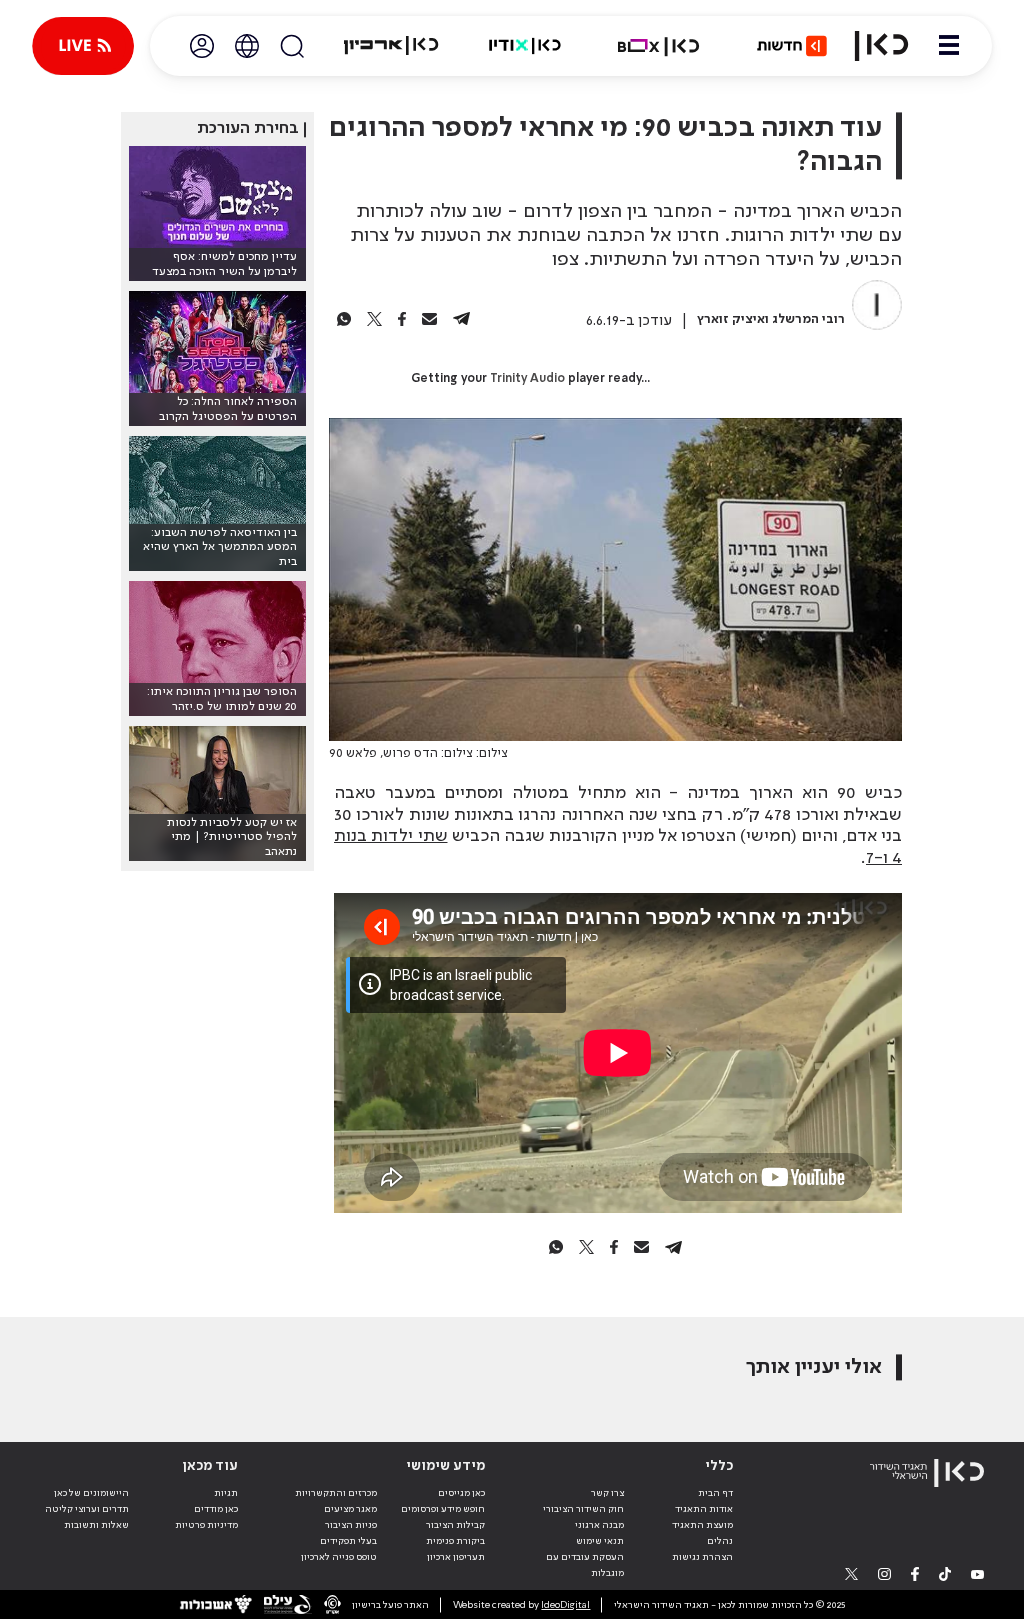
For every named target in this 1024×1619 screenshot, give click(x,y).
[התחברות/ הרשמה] (202, 46)
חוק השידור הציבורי (583, 1509)
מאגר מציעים (350, 1509)
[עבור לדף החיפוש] (292, 46)
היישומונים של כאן (91, 1493)
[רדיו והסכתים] (525, 46)
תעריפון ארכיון (456, 1556)
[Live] (83, 46)
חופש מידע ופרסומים (443, 1509)
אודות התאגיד (704, 1509)
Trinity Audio (527, 379)
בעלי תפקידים (348, 1541)
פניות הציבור (351, 1525)
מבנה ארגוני (599, 1525)
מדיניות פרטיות (206, 1525)
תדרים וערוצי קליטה (87, 1509)
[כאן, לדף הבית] (881, 46)
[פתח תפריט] (949, 46)
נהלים (720, 1541)
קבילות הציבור (455, 1525)
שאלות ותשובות (96, 1525)
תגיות (226, 1493)
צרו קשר (607, 1493)
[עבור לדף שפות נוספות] (247, 46)
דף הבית (715, 1493)
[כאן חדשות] (792, 46)
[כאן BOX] (659, 46)
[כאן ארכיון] (391, 46)
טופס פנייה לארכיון (339, 1557)
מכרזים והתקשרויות (336, 1493)
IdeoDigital (565, 1605)
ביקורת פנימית (455, 1541)
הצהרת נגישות (702, 1557)
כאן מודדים (216, 1509)
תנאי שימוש (600, 1541)
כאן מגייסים (461, 1493)
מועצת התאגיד (702, 1525)
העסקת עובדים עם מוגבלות (585, 1565)
